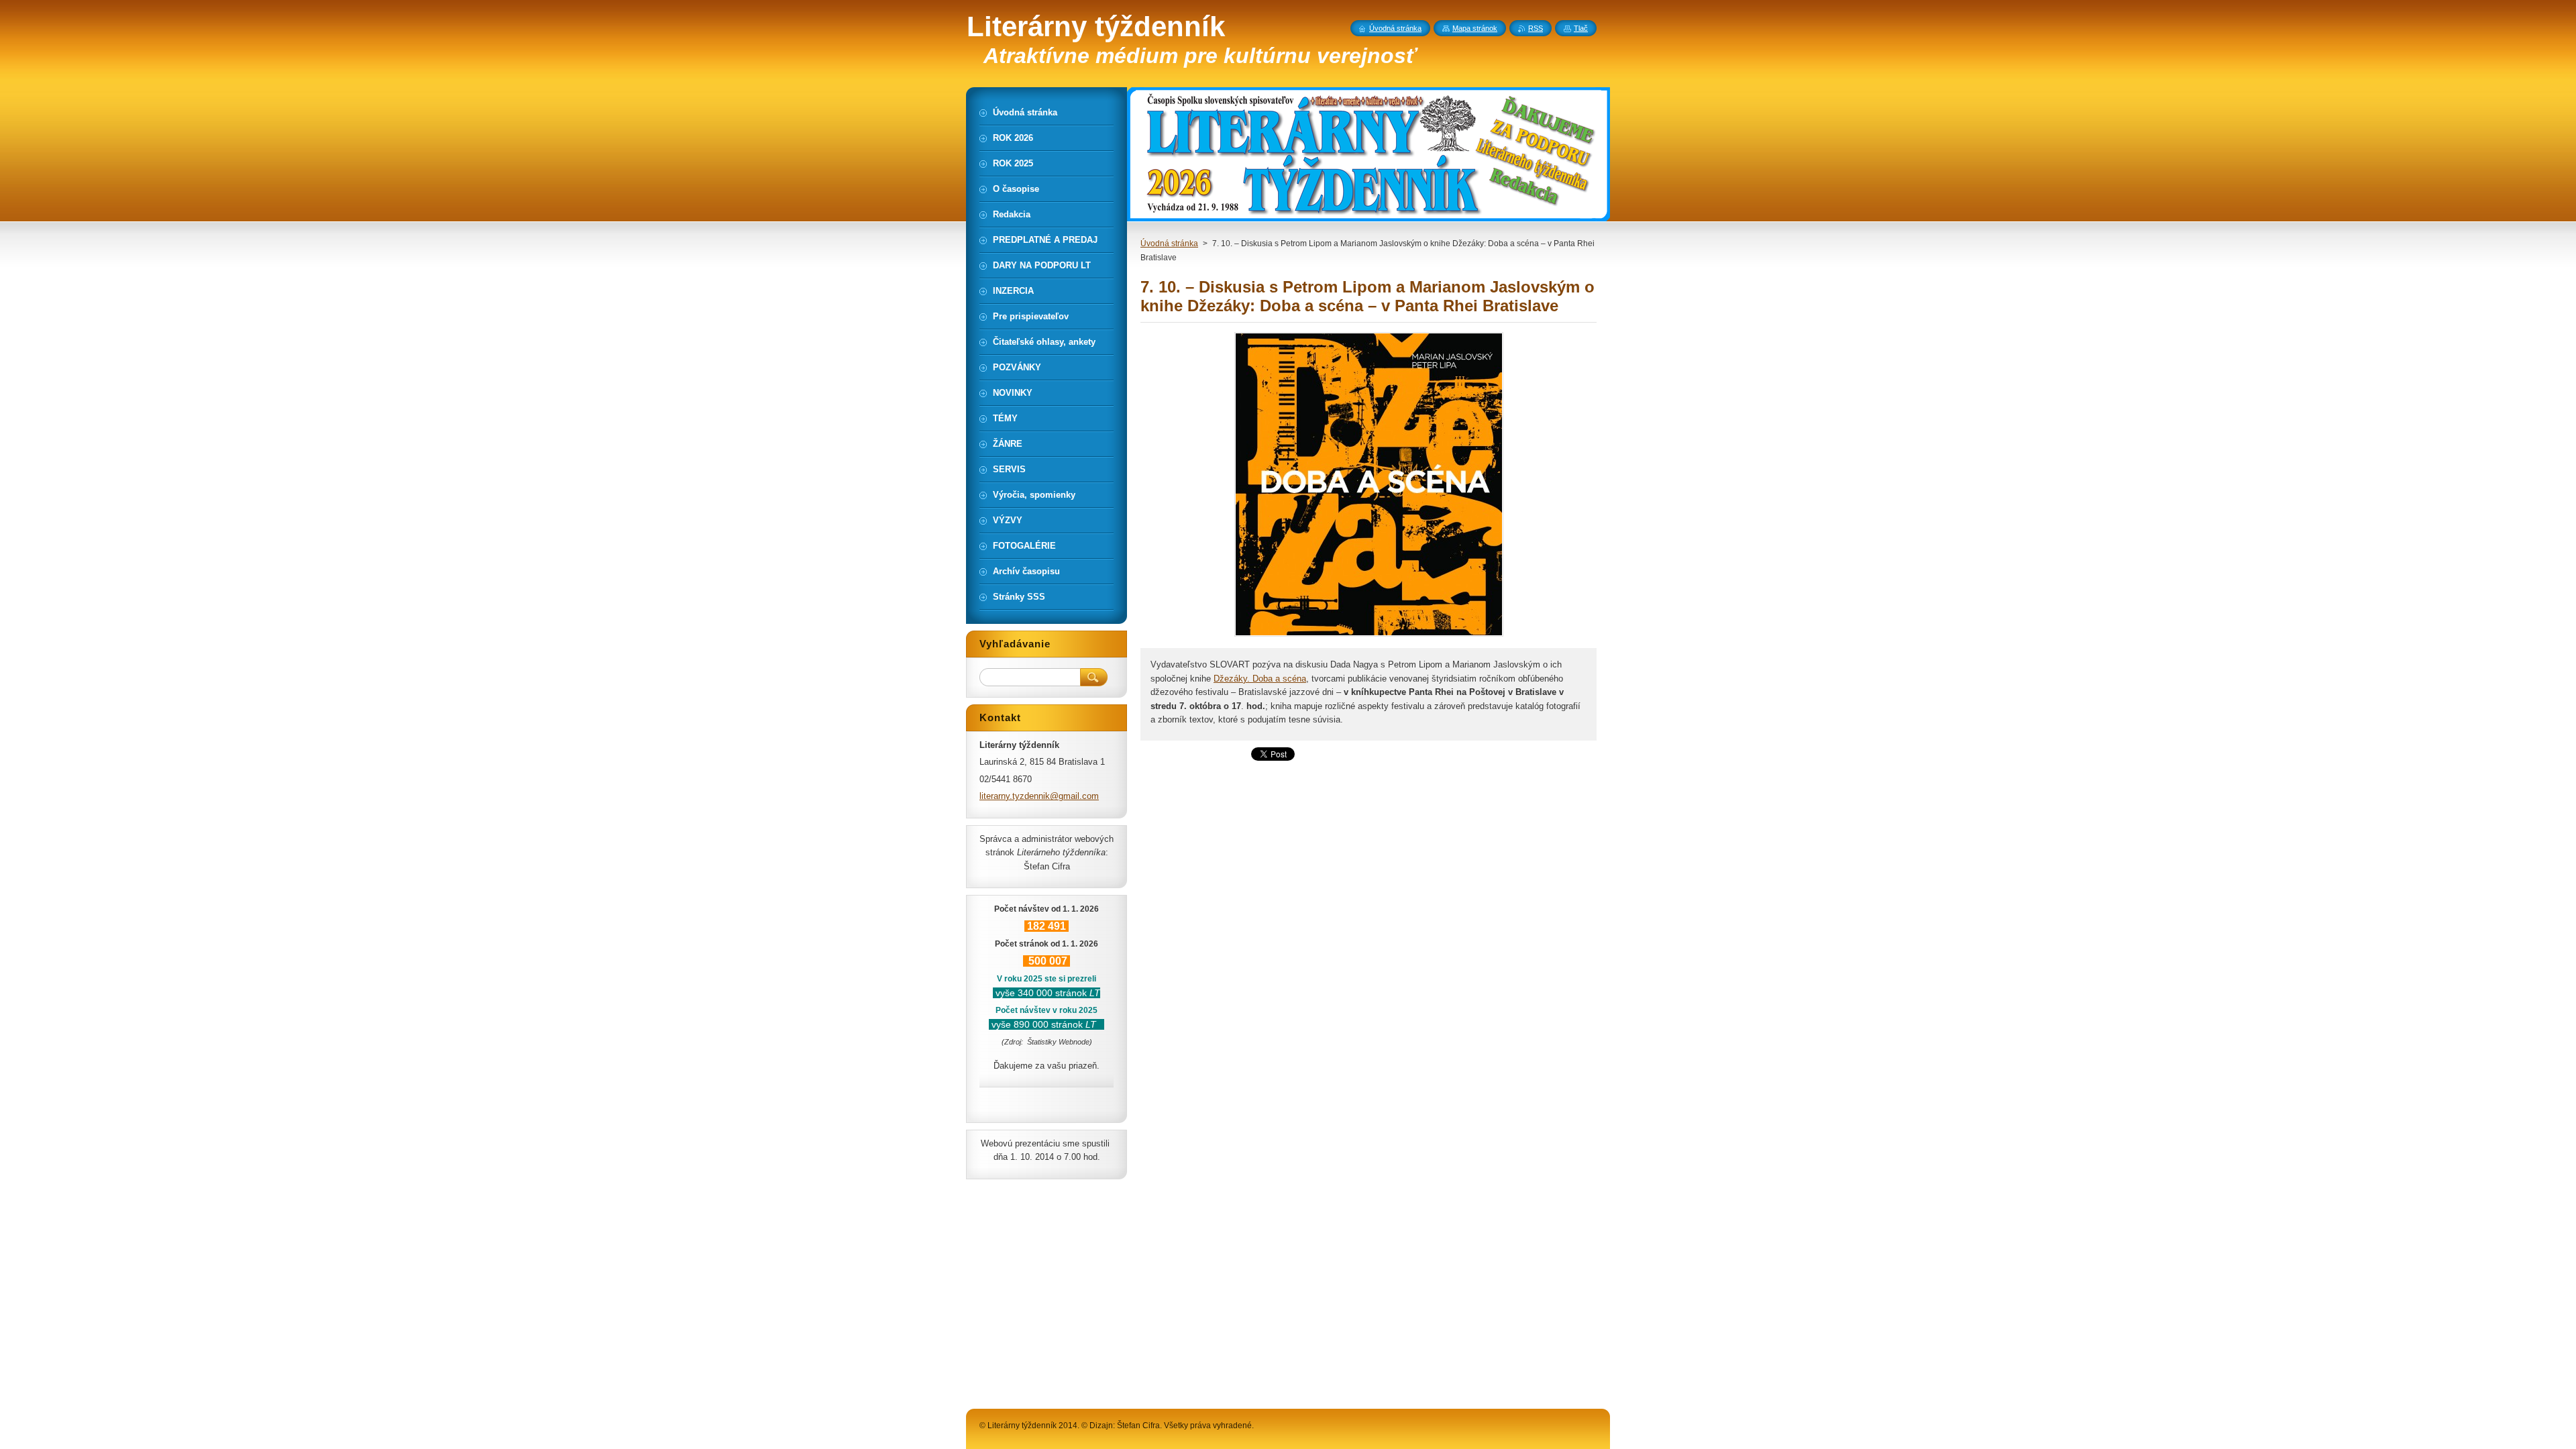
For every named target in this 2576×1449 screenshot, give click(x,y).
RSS (1536, 28)
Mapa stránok (1475, 28)
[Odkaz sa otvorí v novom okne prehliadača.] (1369, 636)
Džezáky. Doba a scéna (1260, 679)
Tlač (1581, 28)
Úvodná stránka (1169, 244)
